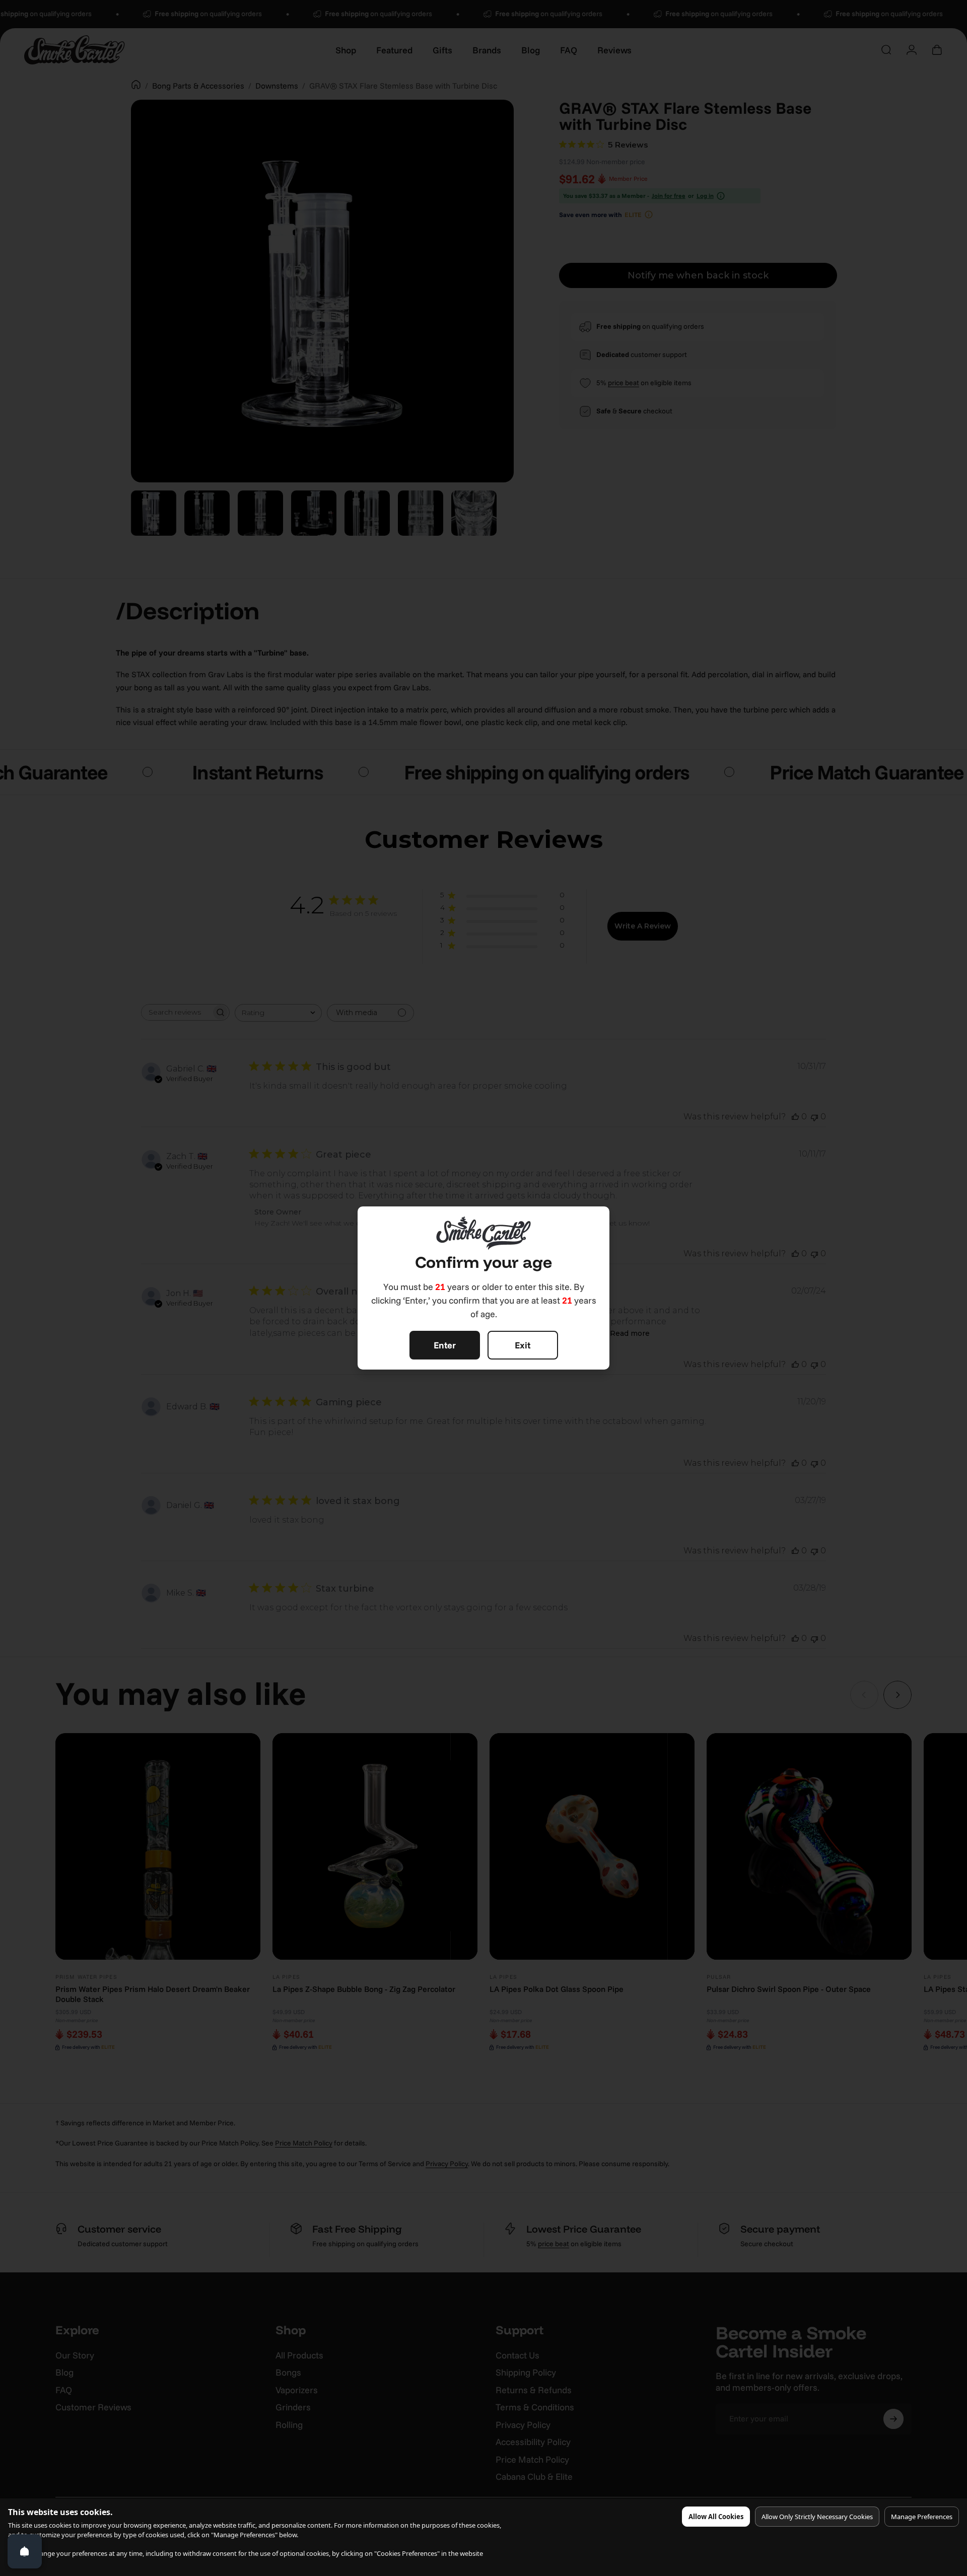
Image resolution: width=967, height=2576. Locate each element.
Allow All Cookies (716, 2517)
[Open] (25, 2551)
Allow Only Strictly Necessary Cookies (817, 2517)
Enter (445, 1345)
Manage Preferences (922, 2517)
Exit (523, 1345)
